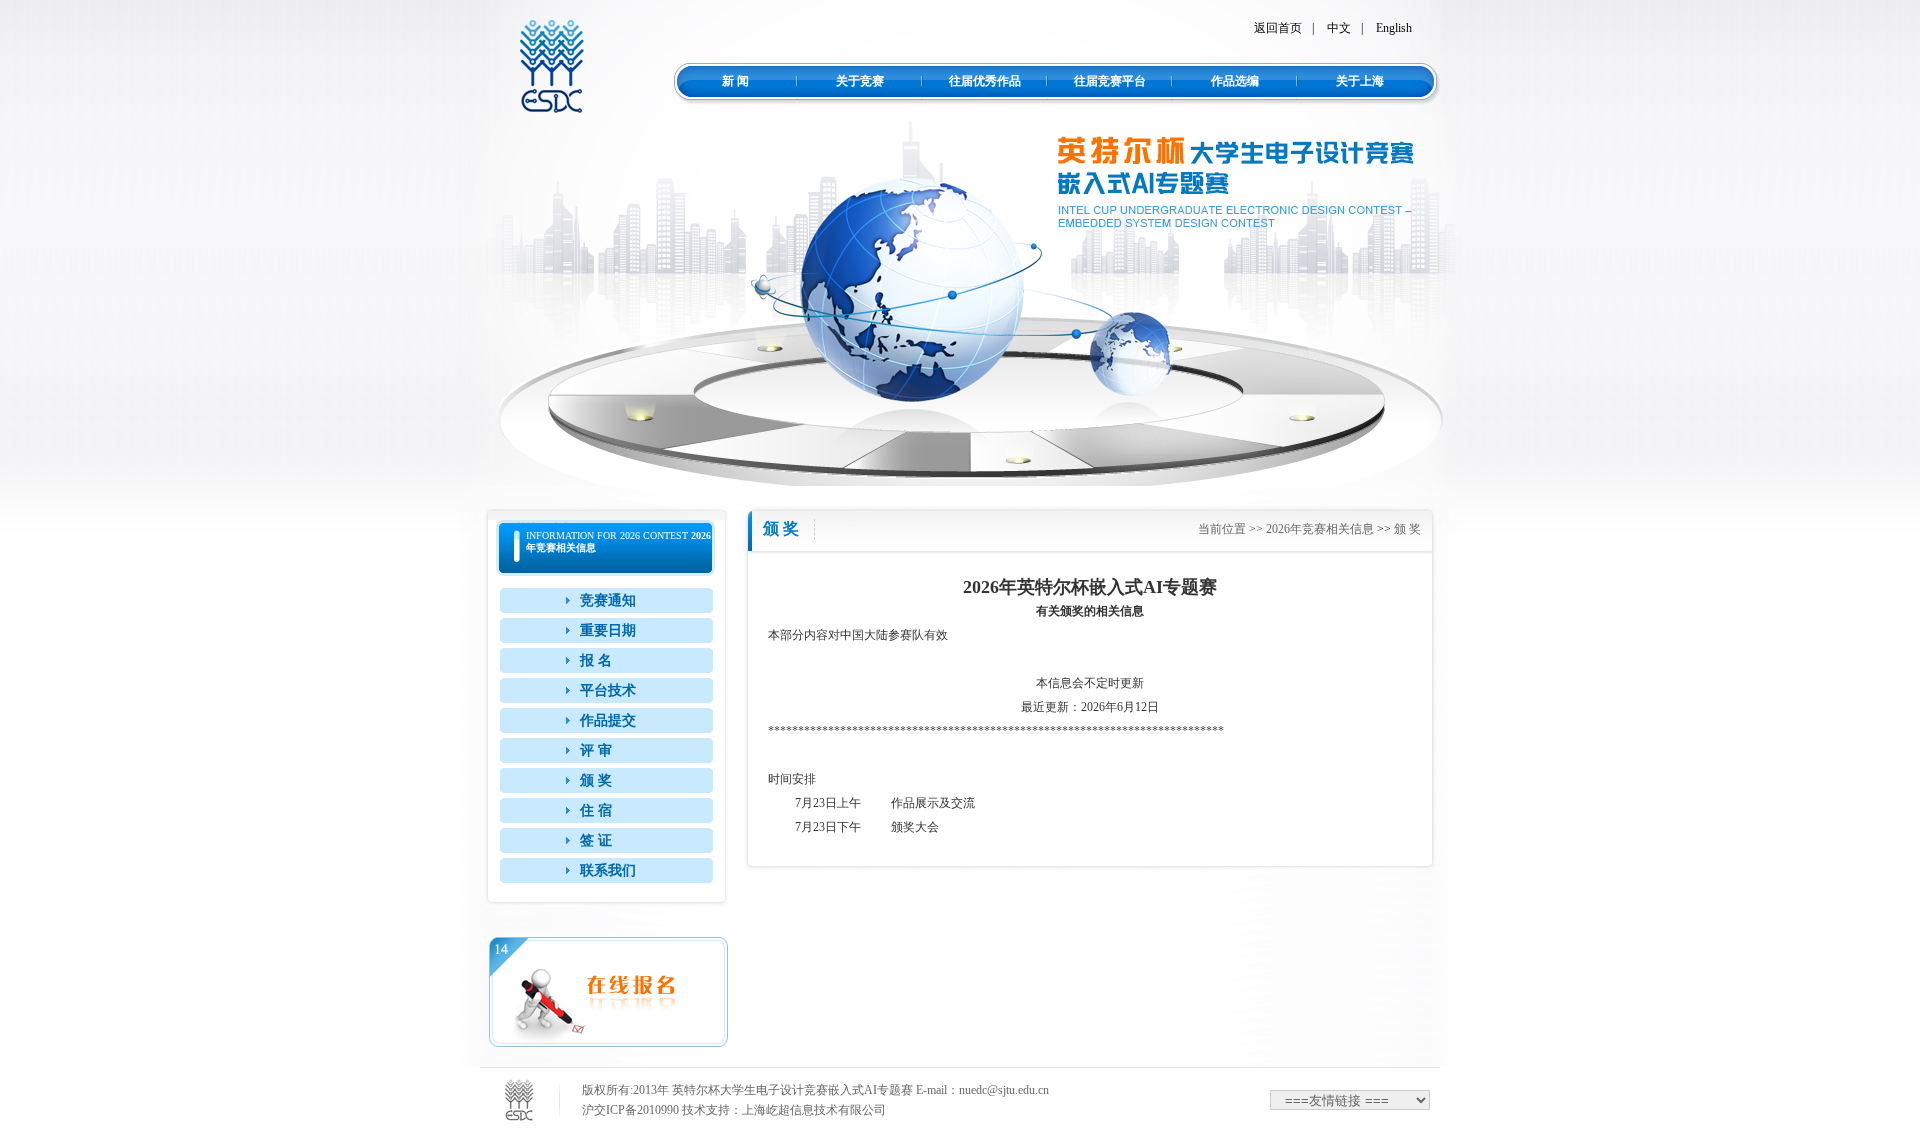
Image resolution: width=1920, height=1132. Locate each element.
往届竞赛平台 (1110, 81)
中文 (1339, 28)
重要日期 (608, 630)
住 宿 (596, 810)
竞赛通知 (608, 600)
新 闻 (735, 81)
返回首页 (1278, 28)
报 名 (596, 660)
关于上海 (1360, 81)
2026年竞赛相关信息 (1320, 529)
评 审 (596, 750)
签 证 (596, 840)
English (1394, 28)
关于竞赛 (860, 81)
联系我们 (608, 870)
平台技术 (608, 690)
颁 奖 (596, 780)
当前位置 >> (1232, 529)
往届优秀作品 (985, 81)
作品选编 (1235, 81)
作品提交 (608, 720)
